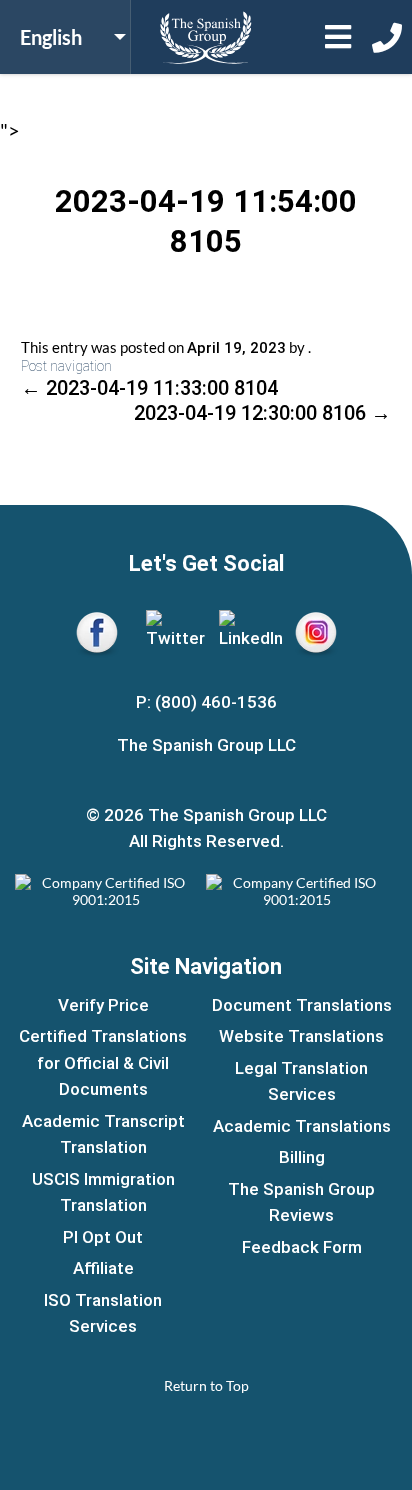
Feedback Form (302, 1247)
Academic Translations (302, 1126)
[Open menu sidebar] (338, 37)
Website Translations (301, 1036)
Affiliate (103, 1268)
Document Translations (302, 1005)
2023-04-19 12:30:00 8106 (262, 413)
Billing (302, 1157)
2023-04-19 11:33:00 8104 (149, 388)
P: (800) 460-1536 (206, 702)
